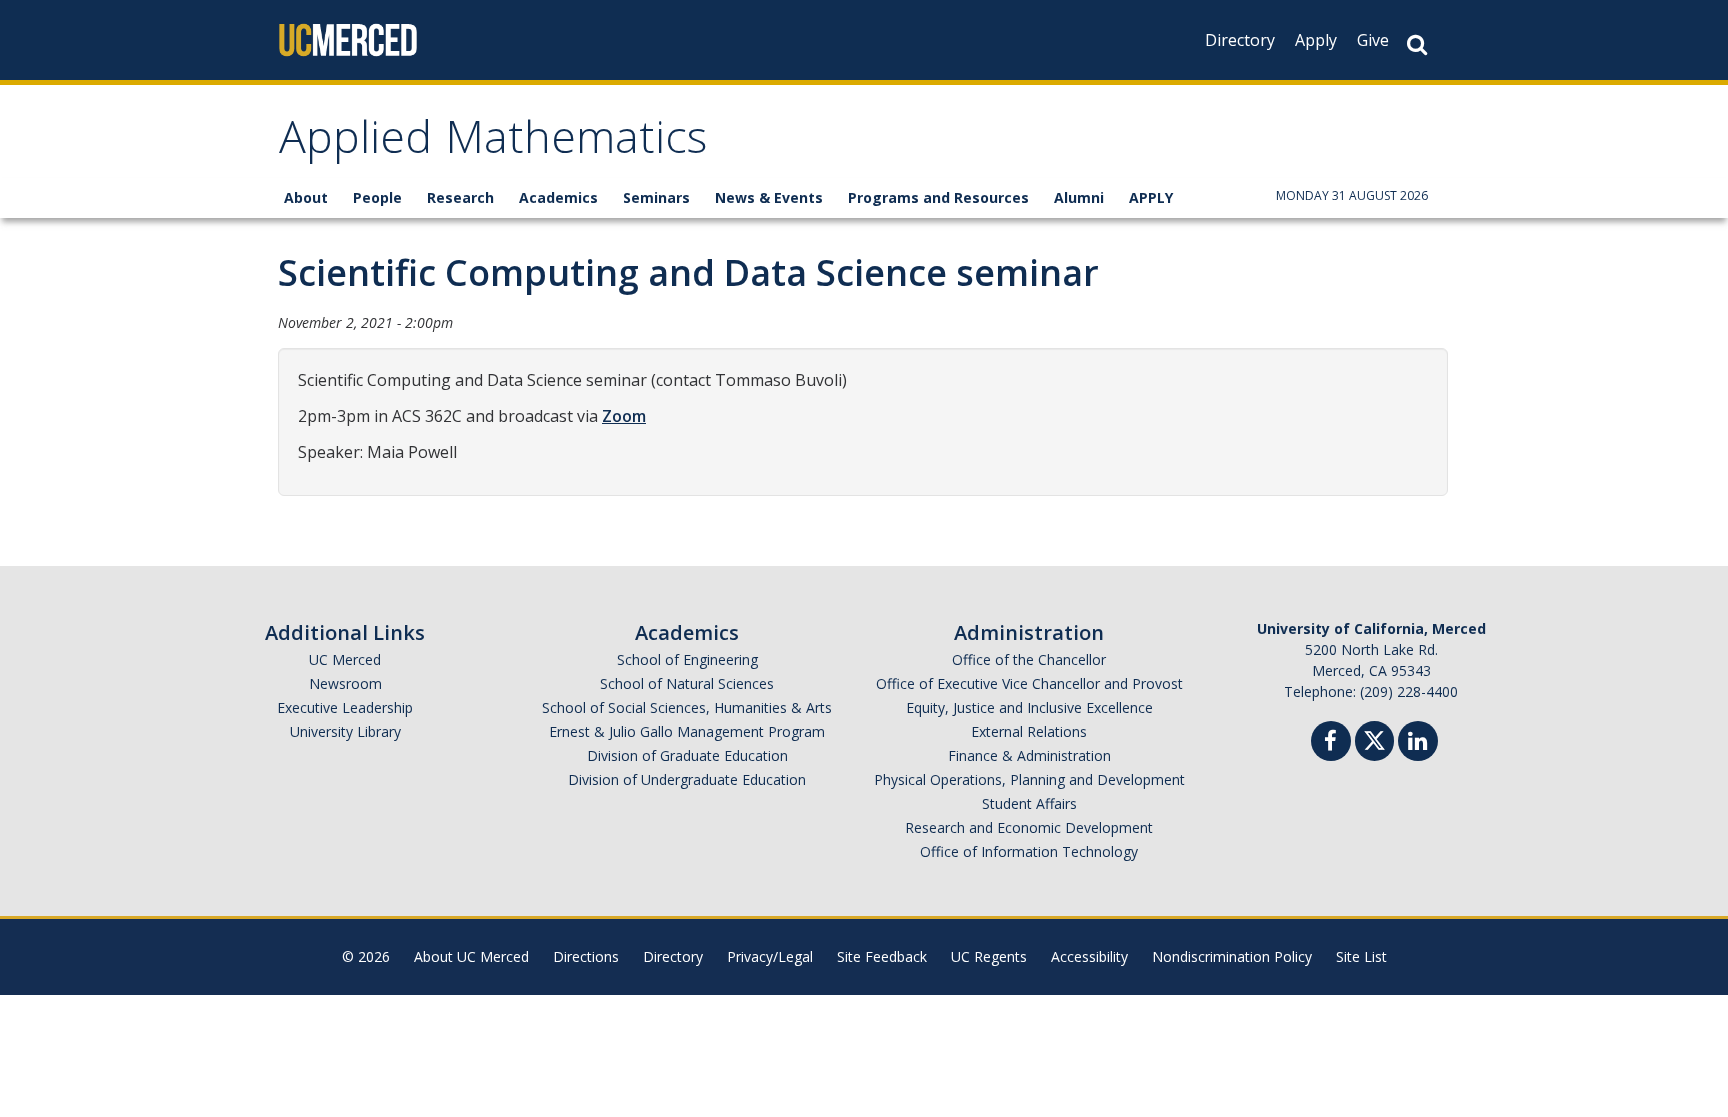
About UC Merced (471, 956)
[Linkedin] (1418, 743)
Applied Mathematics (493, 143)
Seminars (656, 197)
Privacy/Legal (770, 956)
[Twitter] (1374, 738)
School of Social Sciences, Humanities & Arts (687, 707)
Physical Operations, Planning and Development (1029, 779)
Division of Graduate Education (687, 755)
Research (460, 197)
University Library (345, 731)
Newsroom (345, 683)
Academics (558, 197)
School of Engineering (687, 659)
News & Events (769, 197)
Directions (586, 956)
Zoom (624, 416)
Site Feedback (882, 956)
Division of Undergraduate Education (687, 779)
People (377, 197)
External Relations (1029, 731)
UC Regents (989, 956)
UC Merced (345, 659)
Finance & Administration (1029, 755)
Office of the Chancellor (1029, 659)
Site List (1361, 956)
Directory (1240, 40)
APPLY (1151, 197)
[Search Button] (1417, 44)
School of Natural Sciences (687, 683)
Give (1373, 40)
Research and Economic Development (1029, 827)
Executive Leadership (345, 707)
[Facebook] (1331, 743)
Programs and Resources (938, 197)
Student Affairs (1029, 803)
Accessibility (1089, 956)
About (306, 197)
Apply (1316, 40)
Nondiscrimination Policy (1232, 956)
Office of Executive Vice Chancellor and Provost (1029, 683)
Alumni (1079, 197)
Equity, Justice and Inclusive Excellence (1029, 707)
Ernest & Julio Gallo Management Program (687, 731)
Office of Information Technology (1029, 851)
